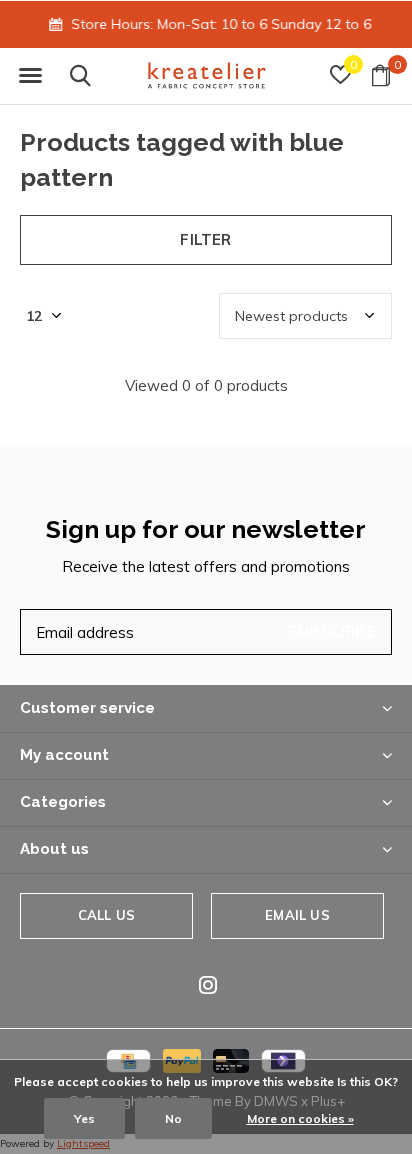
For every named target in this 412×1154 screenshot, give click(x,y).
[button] (30, 76)
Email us (297, 915)
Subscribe (332, 631)
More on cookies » (300, 1118)
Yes (84, 1118)
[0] (381, 75)
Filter (205, 239)
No (173, 1118)
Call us (106, 915)
